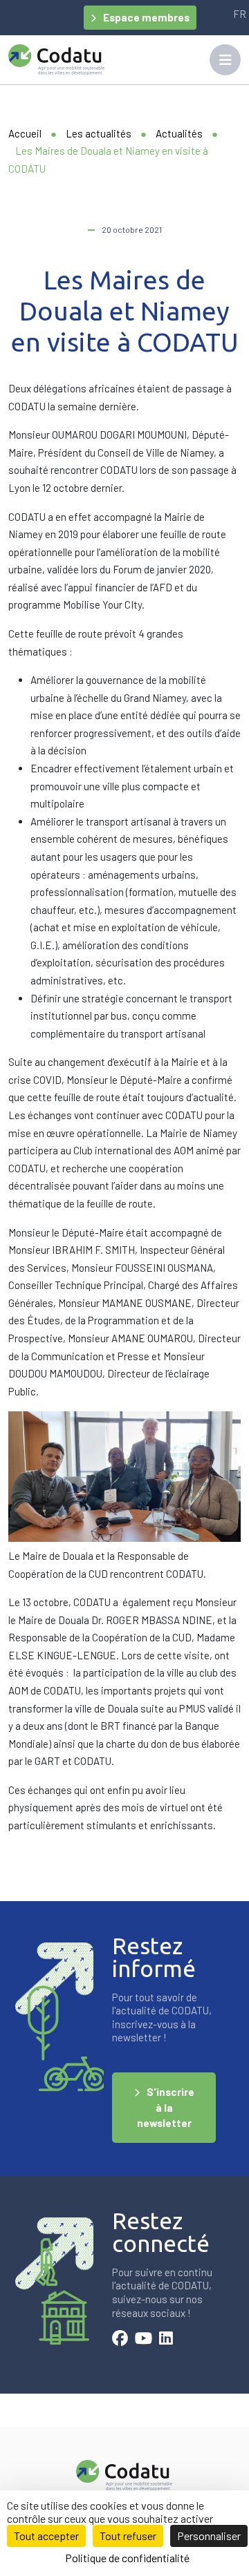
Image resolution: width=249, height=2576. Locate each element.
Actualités (179, 133)
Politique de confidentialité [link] (127, 2558)
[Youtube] (144, 2340)
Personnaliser (209, 2536)
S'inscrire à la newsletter (166, 2107)
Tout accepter (46, 2536)
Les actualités (99, 133)
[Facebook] (120, 2340)
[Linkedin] (166, 2340)
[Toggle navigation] (225, 60)
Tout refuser (128, 2536)
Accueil (25, 133)
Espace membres (146, 17)
